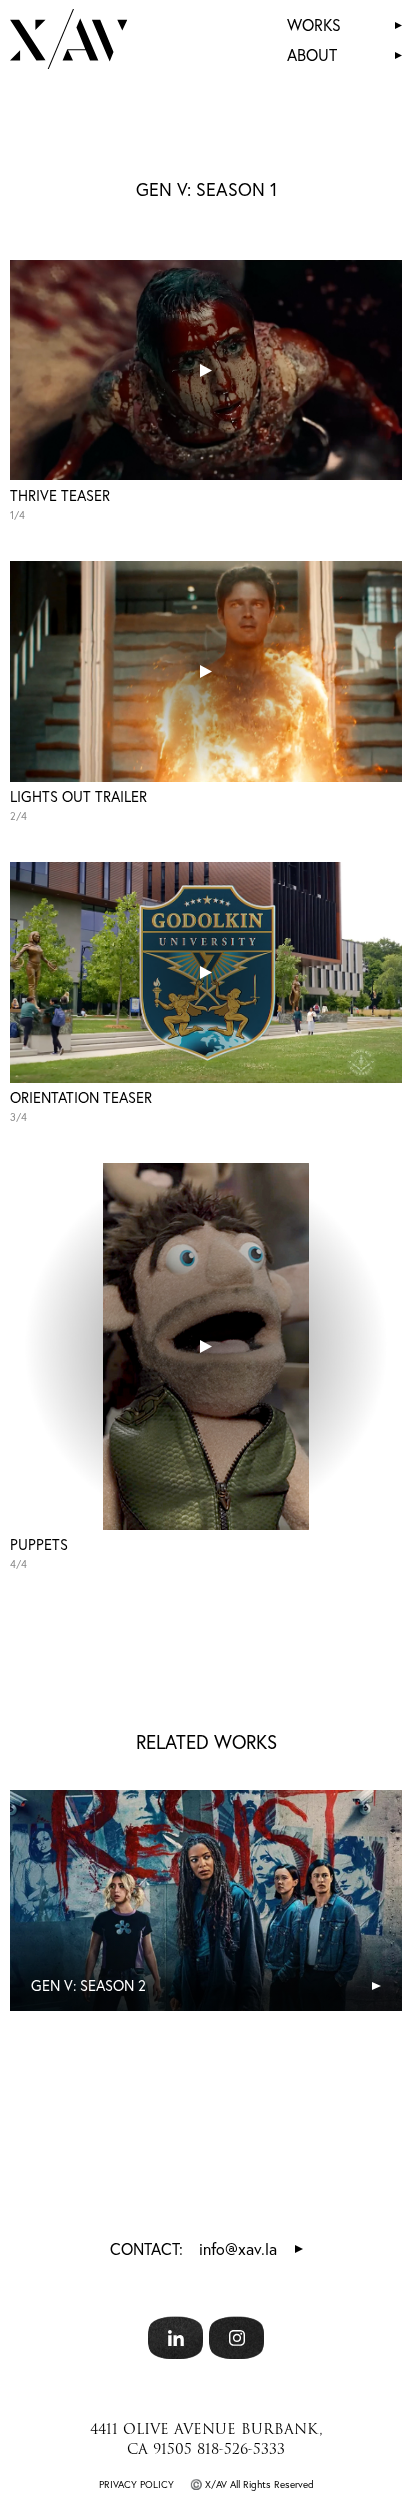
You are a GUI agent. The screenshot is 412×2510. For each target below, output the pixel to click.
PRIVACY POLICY (136, 2484)
